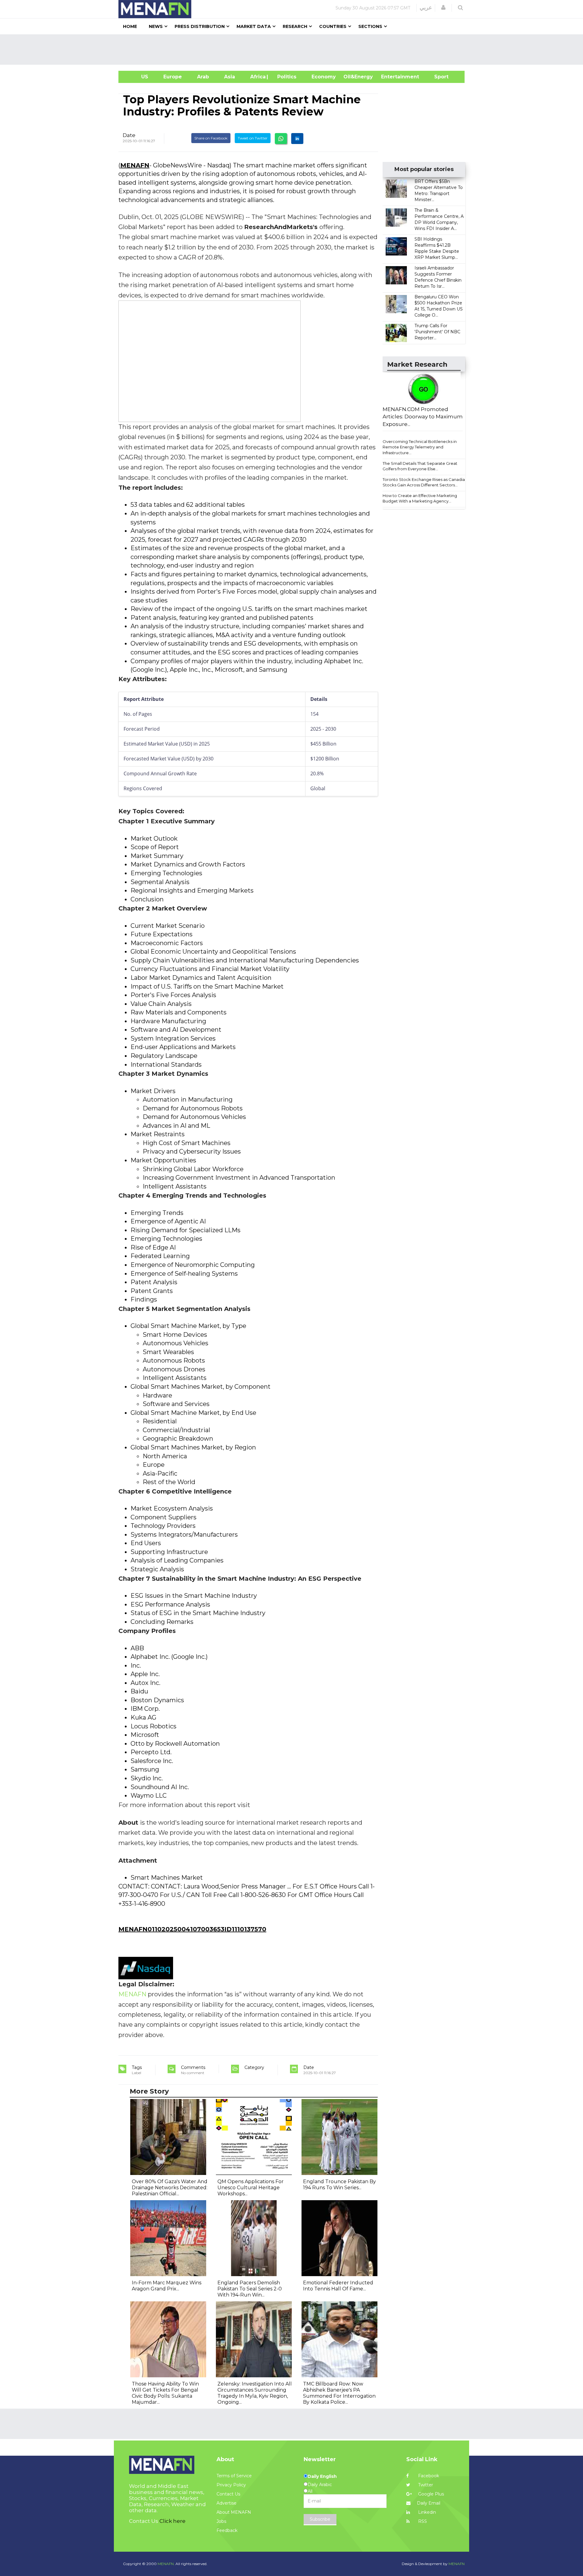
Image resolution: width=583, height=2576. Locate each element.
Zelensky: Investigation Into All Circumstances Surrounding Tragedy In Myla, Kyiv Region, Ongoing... (255, 2393)
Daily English (322, 2476)
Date (129, 135)
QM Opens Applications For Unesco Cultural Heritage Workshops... (251, 2188)
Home (130, 26)
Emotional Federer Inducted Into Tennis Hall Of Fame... (338, 2286)
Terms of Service (234, 2476)
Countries (333, 26)
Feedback (227, 2530)
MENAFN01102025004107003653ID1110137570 (192, 1929)
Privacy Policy (231, 2485)
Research (295, 26)
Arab (203, 77)
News (156, 26)
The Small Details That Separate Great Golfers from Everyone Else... (420, 466)
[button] (443, 8)
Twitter (425, 2485)
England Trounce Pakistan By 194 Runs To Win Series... (339, 2185)
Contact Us (228, 2494)
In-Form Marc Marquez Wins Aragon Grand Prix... (167, 2286)
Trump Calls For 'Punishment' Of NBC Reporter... (437, 332)
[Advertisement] (294, 50)
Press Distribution (200, 26)
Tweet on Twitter (253, 138)
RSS (422, 2521)
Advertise (227, 2503)
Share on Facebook (211, 138)
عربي (426, 8)
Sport (438, 77)
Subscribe (320, 2519)
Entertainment (391, 77)
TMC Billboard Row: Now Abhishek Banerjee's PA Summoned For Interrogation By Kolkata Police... (339, 2393)
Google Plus (430, 2494)
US (137, 77)
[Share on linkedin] (297, 139)
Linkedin (426, 2512)
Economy (324, 77)
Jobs (221, 2521)
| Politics (285, 77)
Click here (172, 2521)
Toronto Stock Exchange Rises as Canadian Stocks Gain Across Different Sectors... (425, 482)
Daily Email (429, 2503)
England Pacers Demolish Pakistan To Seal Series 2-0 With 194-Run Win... (250, 2289)
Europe (173, 77)
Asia (230, 77)
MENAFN (135, 165)
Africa (257, 77)
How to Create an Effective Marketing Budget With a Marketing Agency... (420, 498)
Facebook (428, 2476)
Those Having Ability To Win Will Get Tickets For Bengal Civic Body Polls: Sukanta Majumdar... (165, 2393)
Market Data (254, 26)
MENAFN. (166, 2564)
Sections (370, 26)
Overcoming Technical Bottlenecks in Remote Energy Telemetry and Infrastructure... (420, 447)
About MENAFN (234, 2512)
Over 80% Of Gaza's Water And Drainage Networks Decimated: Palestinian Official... (170, 2188)
